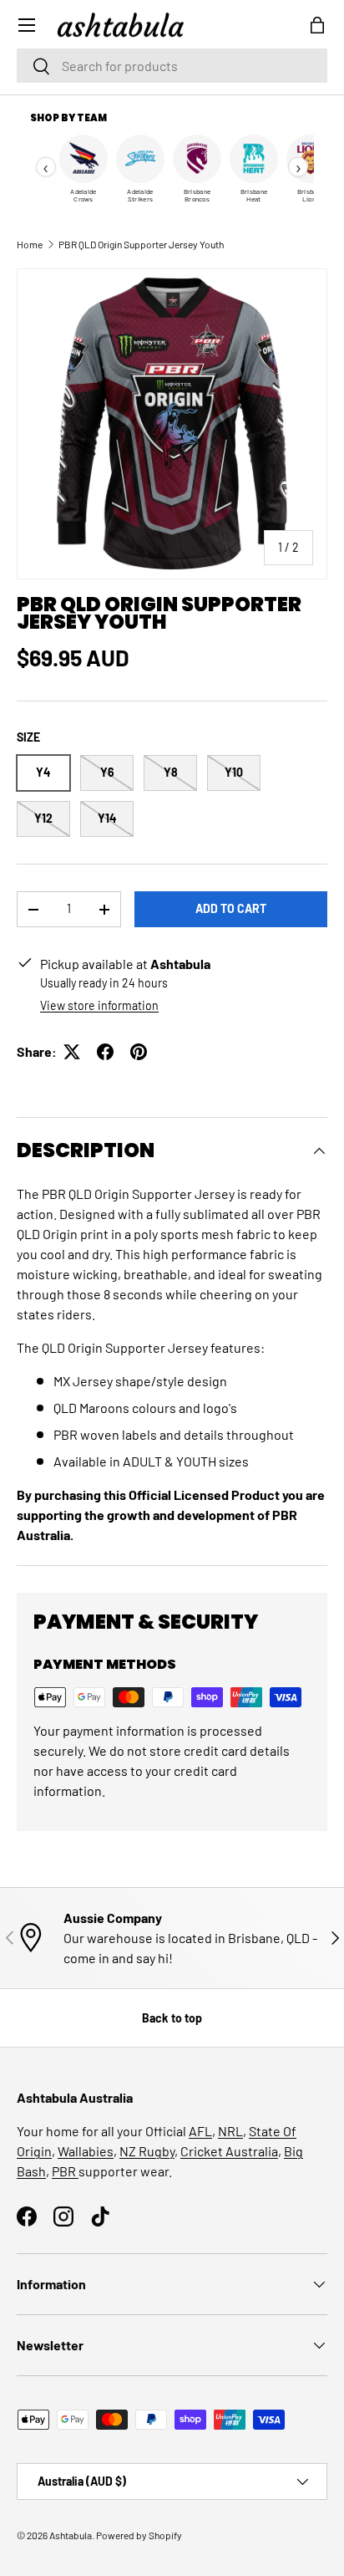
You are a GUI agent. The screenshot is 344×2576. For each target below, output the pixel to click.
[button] (317, 25)
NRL (230, 2131)
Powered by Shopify (139, 2535)
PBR (65, 2171)
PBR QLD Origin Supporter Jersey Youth (141, 244)
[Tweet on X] (72, 1052)
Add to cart (231, 908)
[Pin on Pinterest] (139, 1052)
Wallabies (86, 2151)
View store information (99, 1005)
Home (30, 244)
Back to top (172, 2018)
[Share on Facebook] (105, 1052)
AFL (200, 2131)
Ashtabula (71, 2535)
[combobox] (172, 66)
